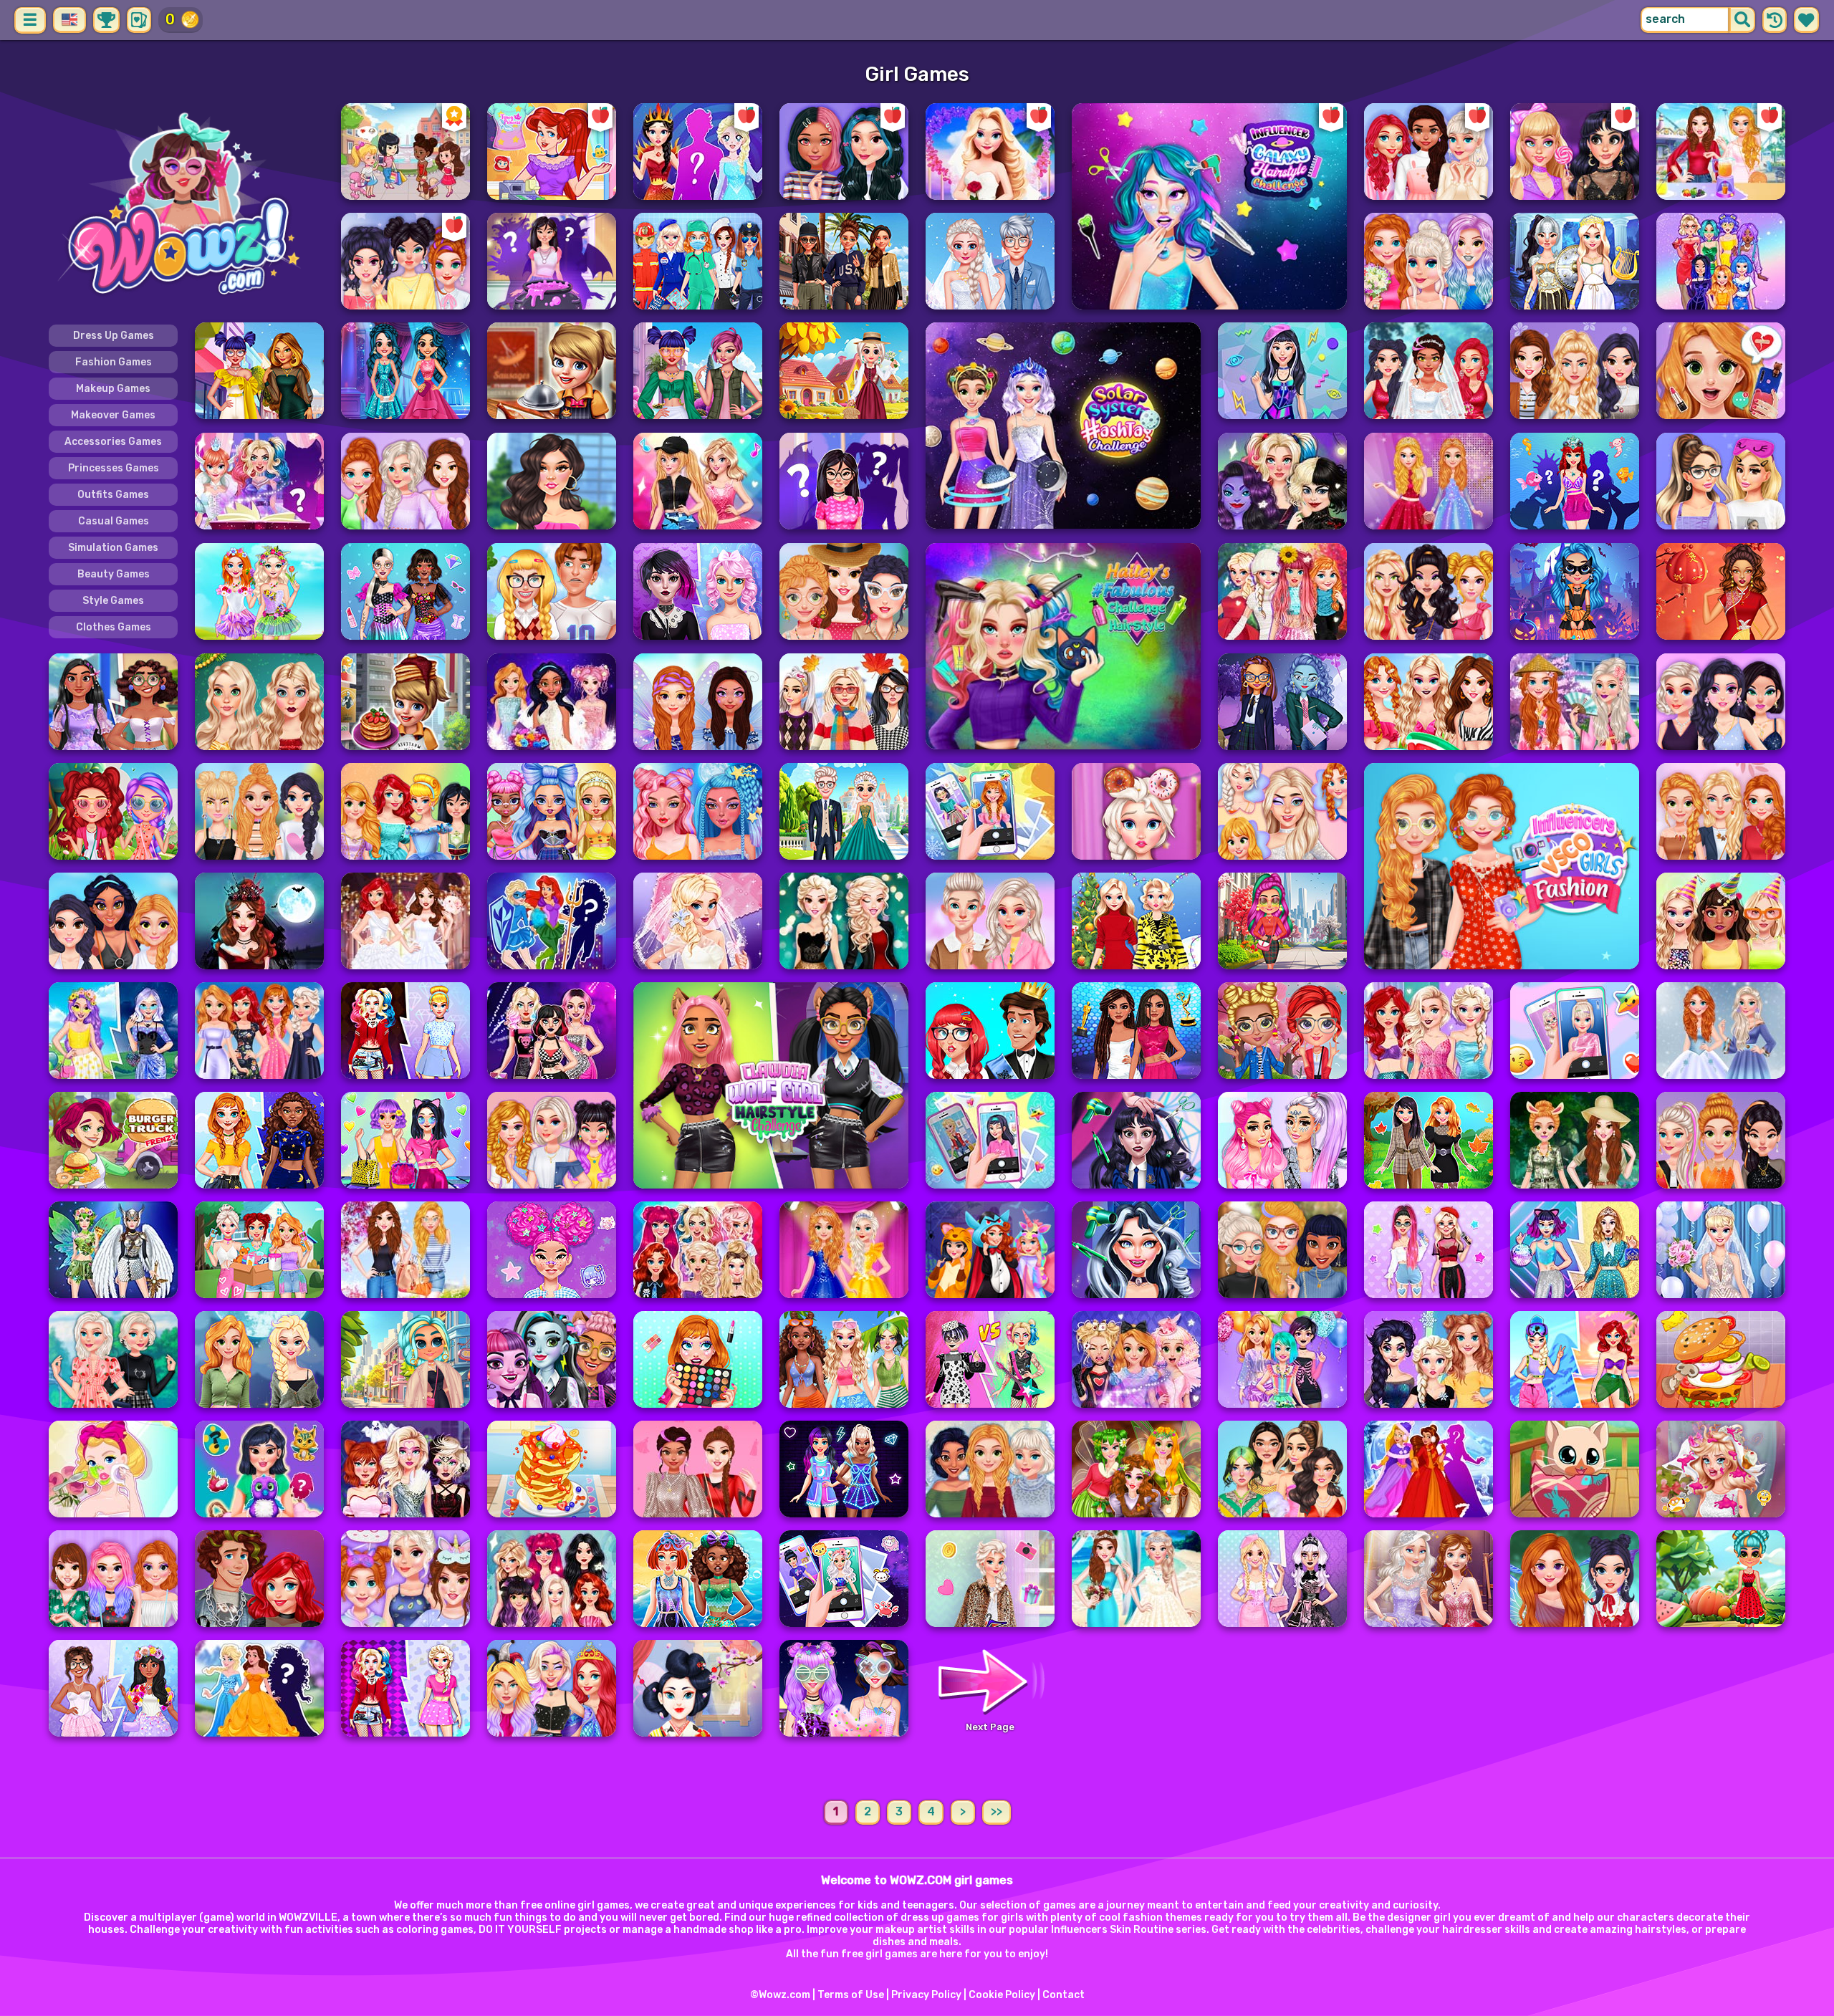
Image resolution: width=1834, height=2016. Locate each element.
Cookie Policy (1002, 1995)
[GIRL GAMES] (186, 206)
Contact (1064, 1995)
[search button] (1742, 20)
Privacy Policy (926, 1995)
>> (997, 1811)
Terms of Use (851, 1995)
